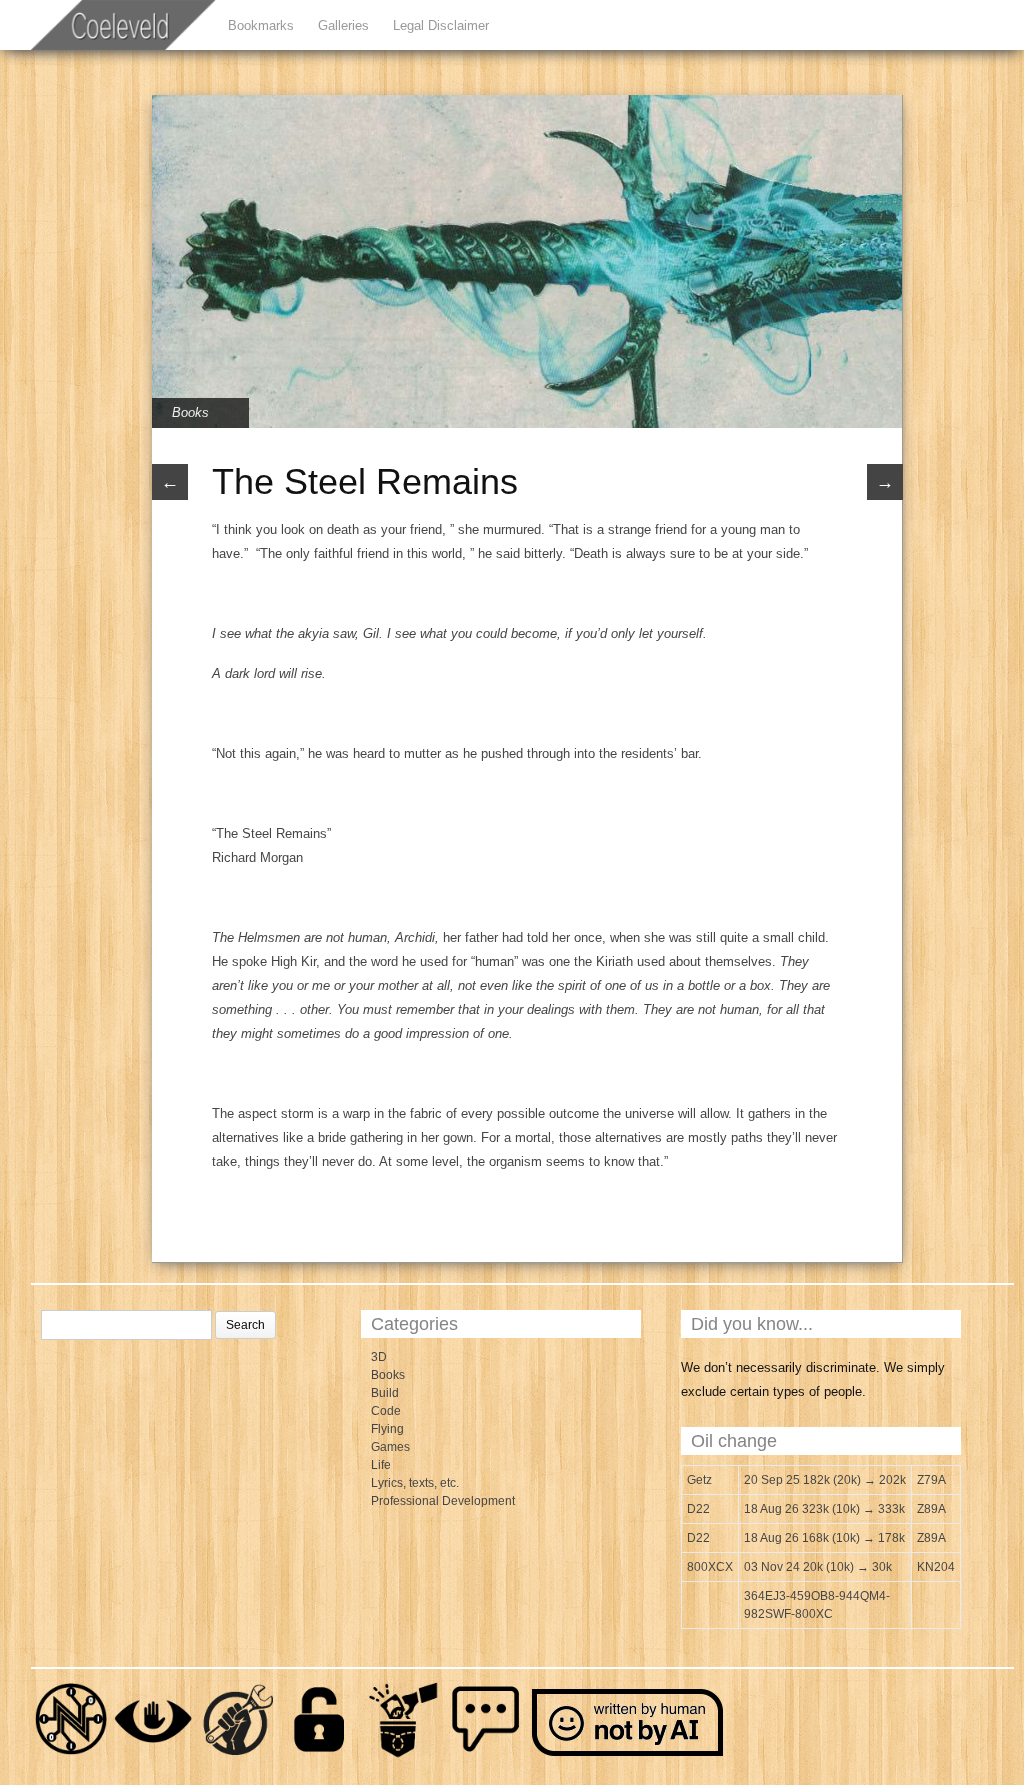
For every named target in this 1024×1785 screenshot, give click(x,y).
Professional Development (443, 1501)
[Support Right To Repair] (237, 1755)
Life (381, 1465)
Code (386, 1411)
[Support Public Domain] (320, 1755)
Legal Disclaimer (441, 25)
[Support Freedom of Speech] (486, 1755)
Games (390, 1447)
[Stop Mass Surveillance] (154, 1755)
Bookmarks (261, 25)
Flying (387, 1429)
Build (385, 1393)
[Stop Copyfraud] (403, 1755)
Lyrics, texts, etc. (415, 1483)
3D (379, 1357)
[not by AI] (629, 1755)
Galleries (343, 25)
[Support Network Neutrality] (71, 1755)
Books (190, 412)
